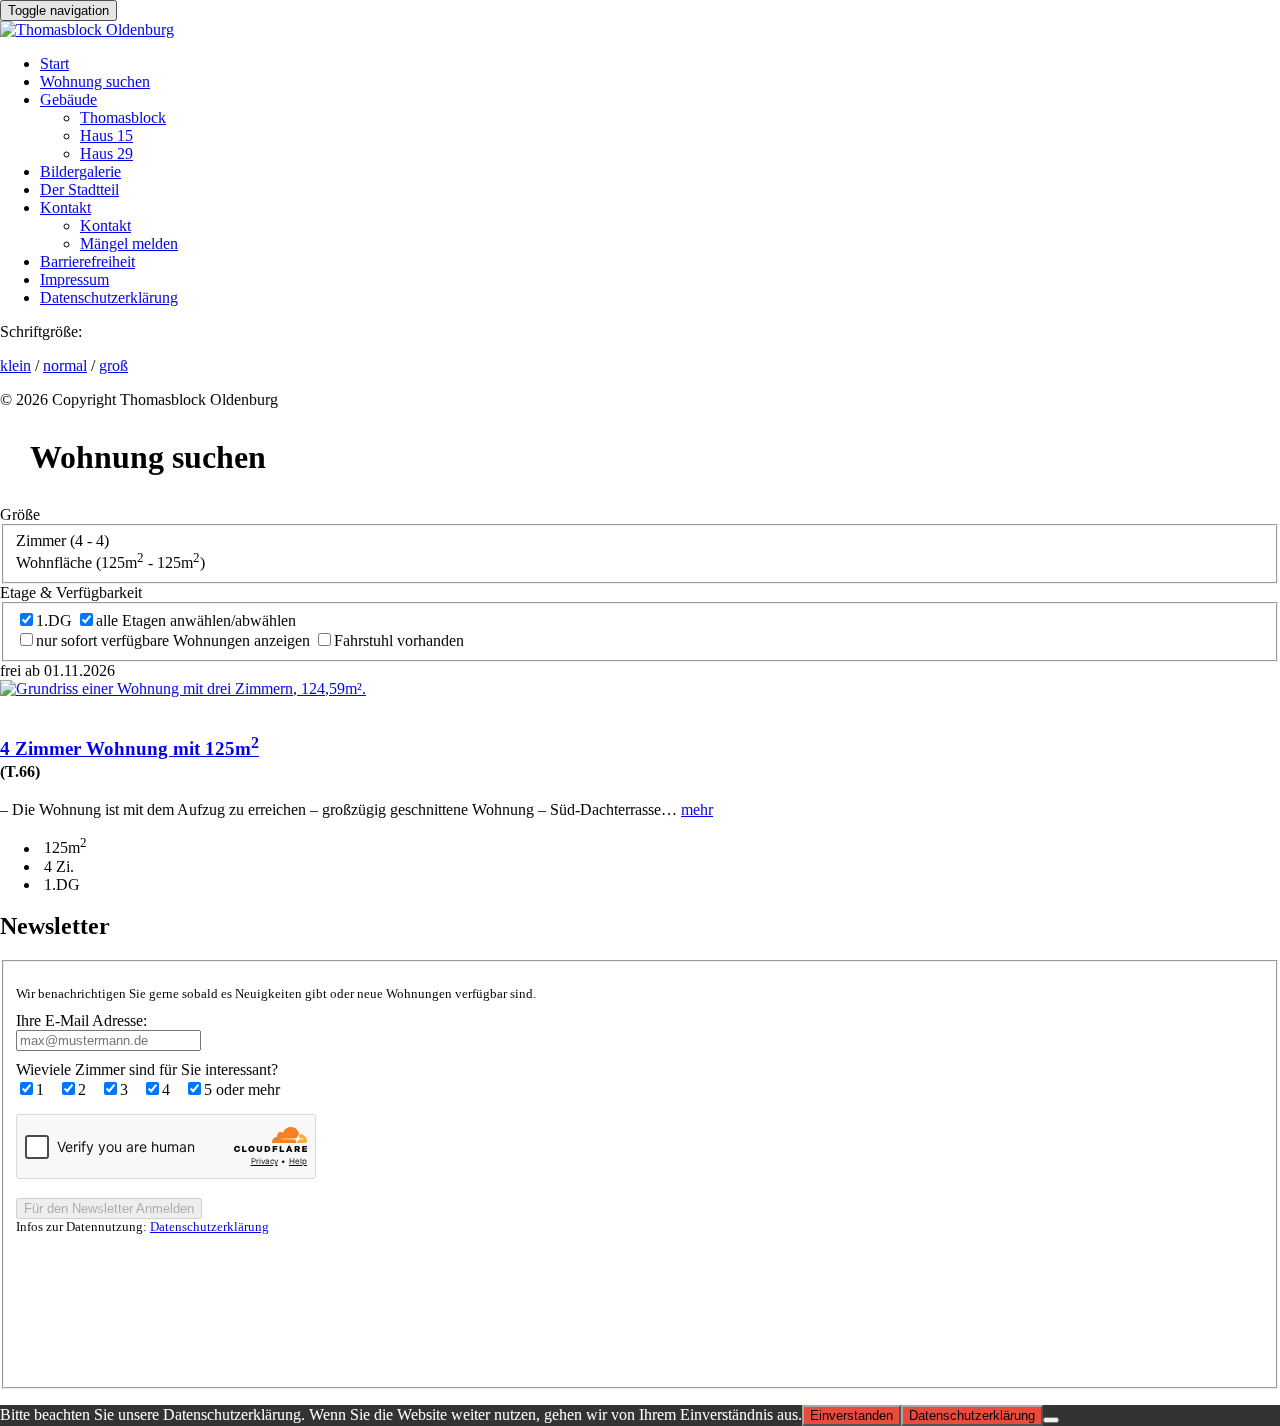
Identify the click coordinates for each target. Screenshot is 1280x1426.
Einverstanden (851, 1415)
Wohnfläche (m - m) (110, 562)
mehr (697, 809)
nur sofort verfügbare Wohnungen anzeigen (173, 640)
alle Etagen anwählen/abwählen (196, 620)
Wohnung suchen (95, 81)
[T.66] (183, 688)
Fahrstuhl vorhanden (399, 640)
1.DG (54, 620)
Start (54, 63)
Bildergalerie (80, 171)
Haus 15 (106, 135)
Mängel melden (129, 243)
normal (65, 365)
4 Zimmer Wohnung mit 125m (129, 748)
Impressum (74, 279)
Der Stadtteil (79, 189)
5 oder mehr (242, 1089)
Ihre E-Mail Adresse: (81, 1020)
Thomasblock (123, 117)
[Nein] (1051, 1420)
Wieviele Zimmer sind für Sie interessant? (147, 1069)
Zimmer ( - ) (62, 540)
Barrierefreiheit (87, 261)
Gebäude (68, 99)
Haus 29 (106, 153)
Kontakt (65, 207)
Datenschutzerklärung (109, 297)
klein (15, 365)
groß (113, 365)
